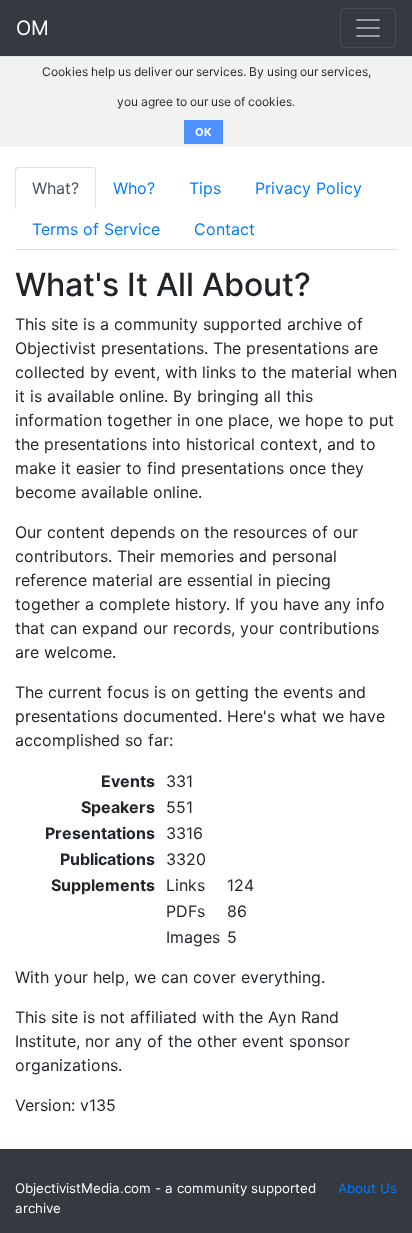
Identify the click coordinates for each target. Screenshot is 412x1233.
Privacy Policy (308, 188)
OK (203, 132)
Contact (224, 229)
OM (32, 28)
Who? (134, 188)
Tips (205, 188)
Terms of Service (96, 229)
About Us (367, 1188)
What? (55, 188)
